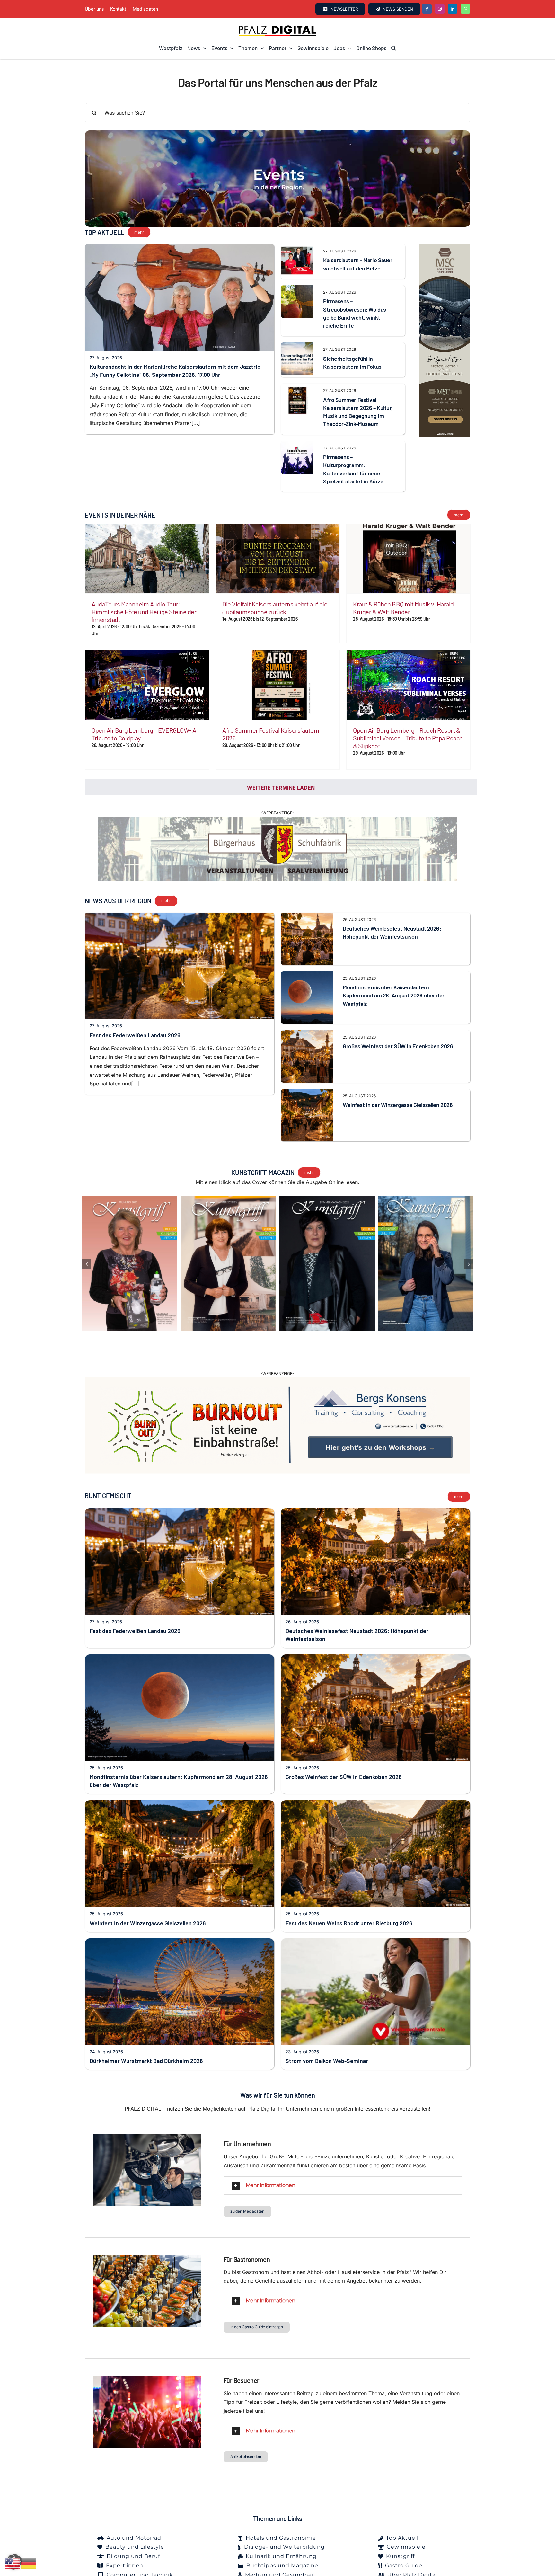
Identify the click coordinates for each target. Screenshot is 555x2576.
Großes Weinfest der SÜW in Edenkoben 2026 (398, 1060)
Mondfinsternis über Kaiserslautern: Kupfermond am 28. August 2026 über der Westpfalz (394, 1010)
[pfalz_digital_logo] (277, 27)
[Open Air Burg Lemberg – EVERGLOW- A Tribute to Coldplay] (147, 685)
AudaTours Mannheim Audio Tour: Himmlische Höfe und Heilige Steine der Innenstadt (144, 612)
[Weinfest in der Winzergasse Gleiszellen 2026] (307, 1108)
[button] (394, 48)
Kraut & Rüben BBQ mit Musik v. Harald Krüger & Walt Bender (403, 608)
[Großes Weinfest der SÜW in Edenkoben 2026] (307, 1049)
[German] (29, 2563)
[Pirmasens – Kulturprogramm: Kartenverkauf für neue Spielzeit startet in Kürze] (297, 445)
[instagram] (440, 9)
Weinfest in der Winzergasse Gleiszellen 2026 (398, 1119)
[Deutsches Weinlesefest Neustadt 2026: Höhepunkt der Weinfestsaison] (307, 931)
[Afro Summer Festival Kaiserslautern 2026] (278, 685)
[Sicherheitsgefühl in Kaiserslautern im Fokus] (297, 347)
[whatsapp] (465, 9)
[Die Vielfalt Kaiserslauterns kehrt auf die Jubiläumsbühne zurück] (278, 559)
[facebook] (427, 9)
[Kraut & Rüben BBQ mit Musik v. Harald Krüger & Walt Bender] (408, 559)
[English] (13, 2563)
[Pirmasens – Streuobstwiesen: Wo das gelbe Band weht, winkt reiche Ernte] (297, 289)
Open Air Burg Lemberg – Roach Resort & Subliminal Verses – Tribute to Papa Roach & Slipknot (408, 738)
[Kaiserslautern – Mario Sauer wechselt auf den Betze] (297, 248)
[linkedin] (453, 9)
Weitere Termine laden (281, 788)
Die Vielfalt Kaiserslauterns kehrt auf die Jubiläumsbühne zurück (275, 608)
